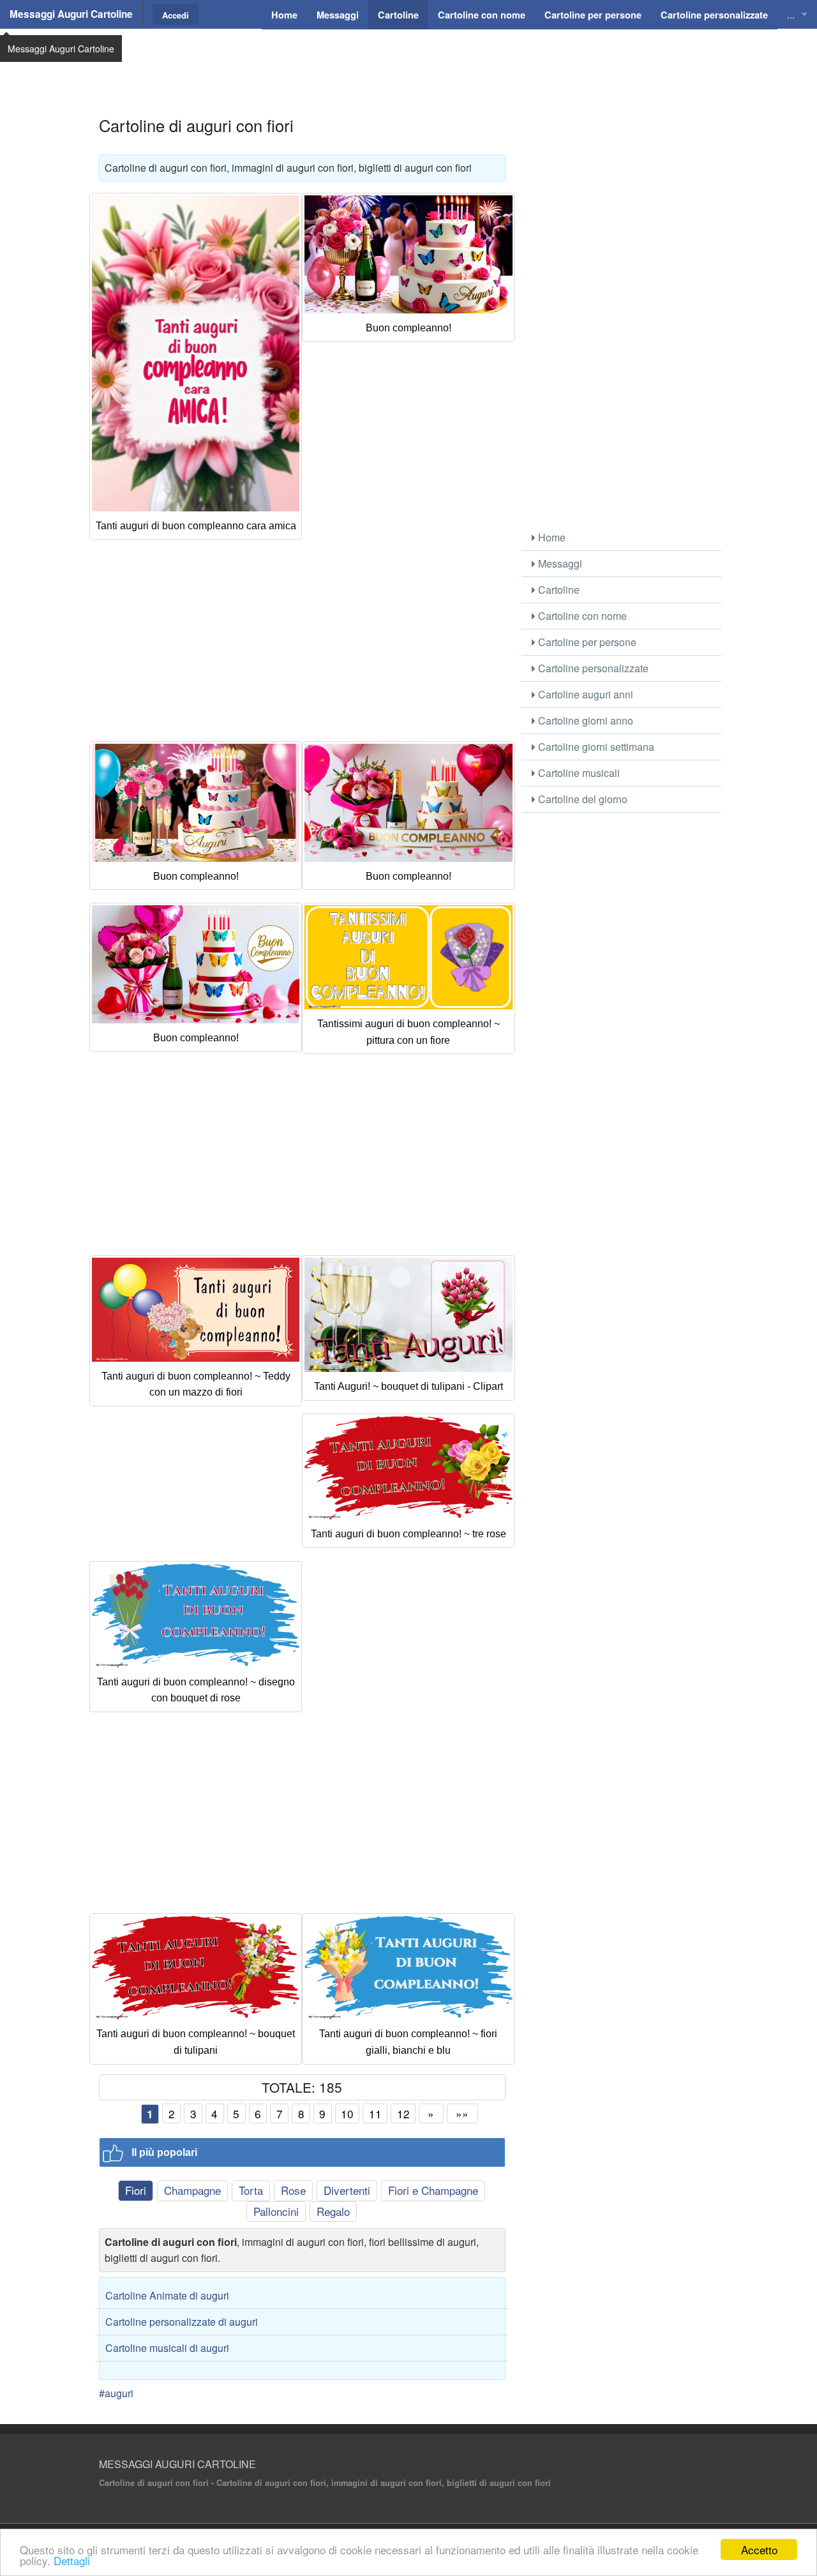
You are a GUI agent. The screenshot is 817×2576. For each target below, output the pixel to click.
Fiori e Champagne (433, 2190)
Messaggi (559, 563)
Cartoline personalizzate (592, 668)
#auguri (116, 2393)
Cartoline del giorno (581, 799)
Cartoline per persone (586, 642)
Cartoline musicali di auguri (167, 2348)
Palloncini (276, 2211)
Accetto (759, 2550)
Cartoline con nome (581, 616)
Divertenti (347, 2190)
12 (403, 2113)
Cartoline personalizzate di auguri (182, 2322)
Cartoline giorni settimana (595, 747)
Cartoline (558, 590)
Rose (293, 2190)
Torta (251, 2190)
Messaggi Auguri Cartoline (71, 14)
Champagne (192, 2190)
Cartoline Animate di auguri (167, 2295)
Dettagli (72, 2560)
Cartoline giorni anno (584, 720)
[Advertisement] (408, 61)
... (791, 14)
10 (347, 2113)
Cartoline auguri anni (584, 694)
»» (462, 2113)
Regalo (333, 2211)
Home (551, 537)
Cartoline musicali (578, 773)
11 (375, 2113)
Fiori (136, 2190)
